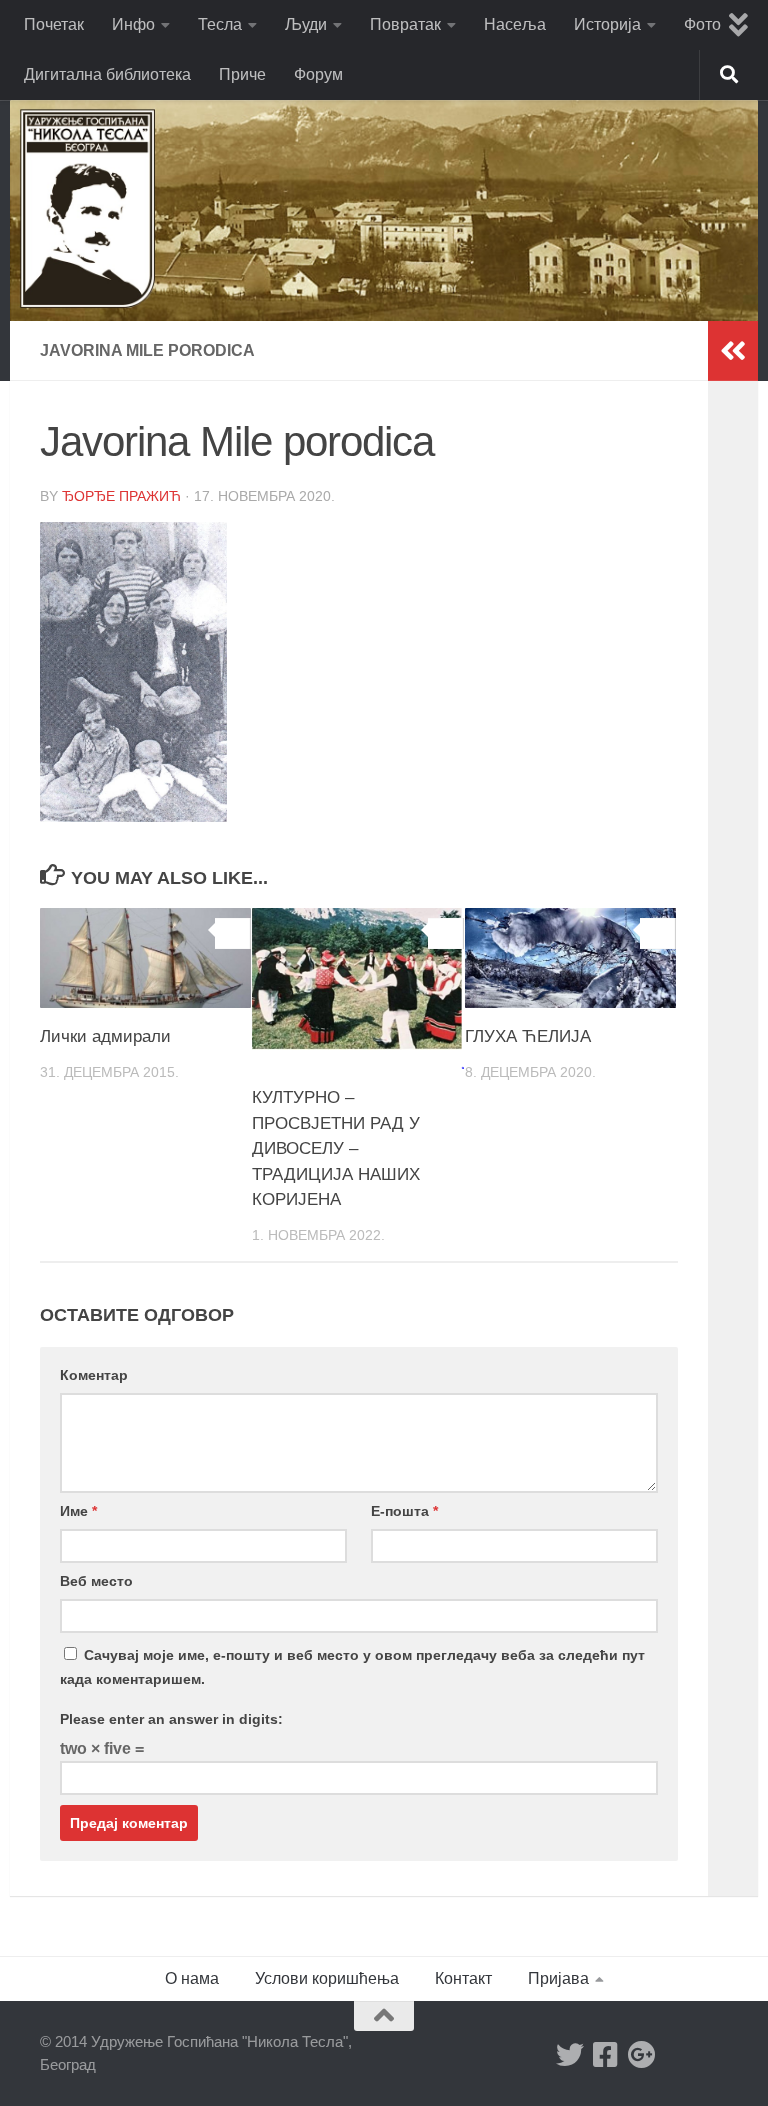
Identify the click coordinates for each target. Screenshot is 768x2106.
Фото (702, 24)
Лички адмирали (105, 1036)
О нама (192, 1978)
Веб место (96, 1581)
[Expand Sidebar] (733, 351)
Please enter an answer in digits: (171, 1719)
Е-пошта (404, 1511)
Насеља (515, 24)
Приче (242, 74)
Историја (607, 24)
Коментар (94, 1375)
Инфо (133, 24)
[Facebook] (606, 2055)
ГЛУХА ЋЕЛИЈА (528, 1036)
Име (78, 1511)
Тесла (220, 24)
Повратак (405, 24)
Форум (318, 74)
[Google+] (642, 2055)
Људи (306, 24)
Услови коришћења (327, 1978)
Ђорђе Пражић (121, 496)
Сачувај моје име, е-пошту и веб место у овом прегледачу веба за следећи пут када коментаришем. (352, 1667)
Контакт (463, 1978)
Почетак (54, 24)
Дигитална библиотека (107, 74)
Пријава (558, 1978)
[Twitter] (570, 2055)
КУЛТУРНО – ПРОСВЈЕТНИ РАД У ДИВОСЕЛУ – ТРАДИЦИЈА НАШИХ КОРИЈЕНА (336, 1148)
